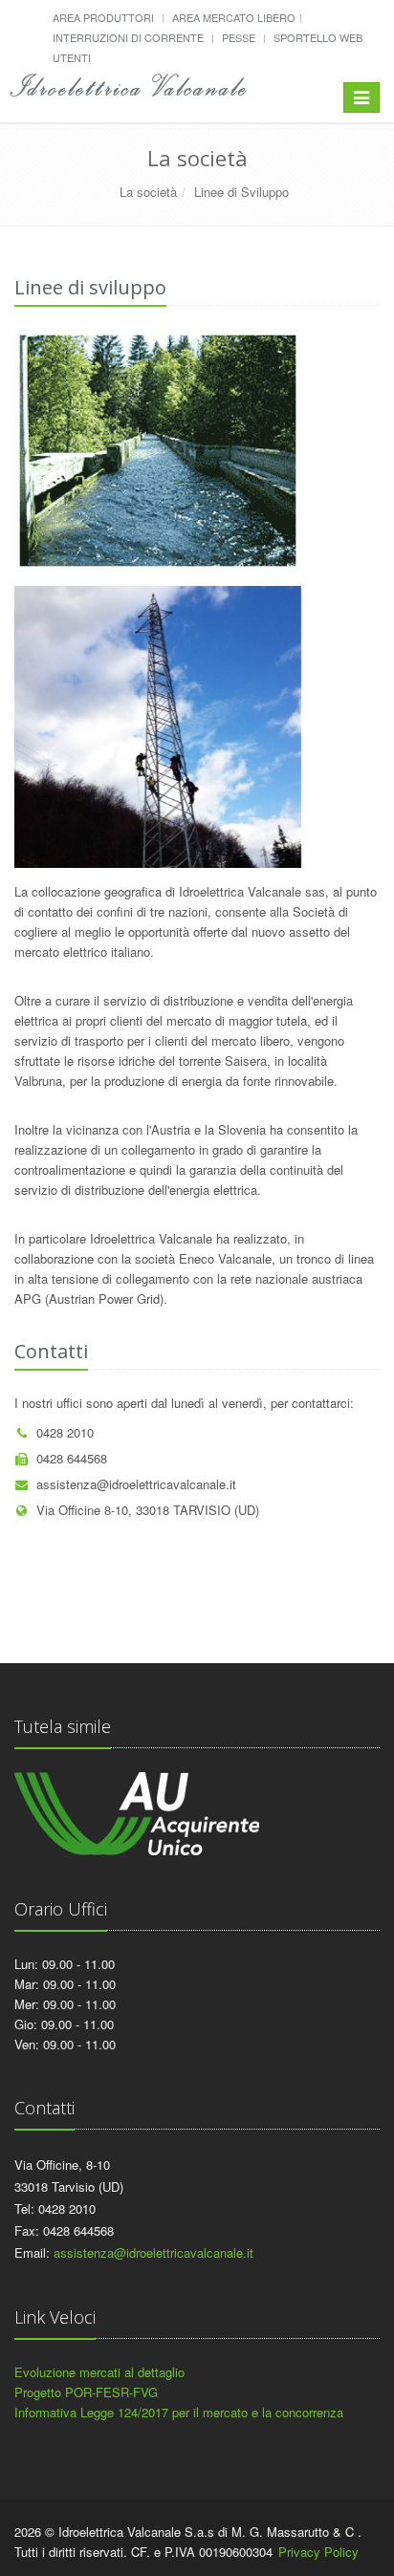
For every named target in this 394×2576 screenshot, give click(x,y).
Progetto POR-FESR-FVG (86, 2392)
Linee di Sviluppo (241, 192)
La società (148, 192)
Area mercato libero (234, 17)
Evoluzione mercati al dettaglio (99, 2372)
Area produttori (103, 17)
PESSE (239, 37)
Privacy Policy (318, 2552)
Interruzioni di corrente (128, 37)
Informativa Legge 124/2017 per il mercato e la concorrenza (179, 2412)
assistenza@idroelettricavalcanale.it (136, 1484)
